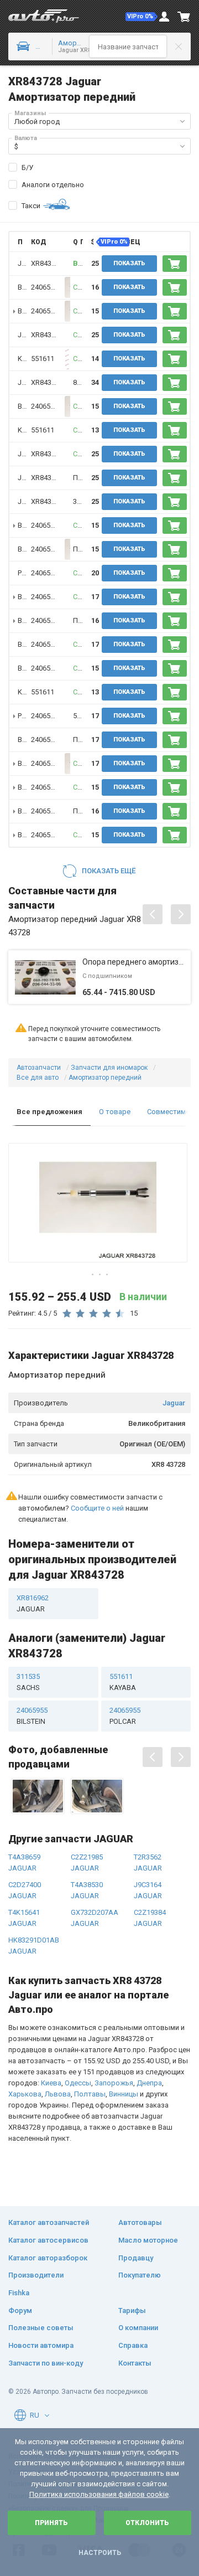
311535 (28, 1682)
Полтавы (90, 2094)
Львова (58, 2094)
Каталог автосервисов (48, 2240)
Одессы (78, 2083)
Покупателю (140, 2275)
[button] (142, 17)
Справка (133, 2345)
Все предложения (49, 1112)
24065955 (46, 287)
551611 (43, 359)
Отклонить (147, 2523)
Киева (51, 2083)
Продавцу (136, 2258)
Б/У (27, 168)
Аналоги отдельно (53, 185)
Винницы (124, 2094)
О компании (138, 2328)
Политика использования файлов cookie (99, 2494)
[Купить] (175, 264)
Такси (31, 206)
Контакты (135, 2363)
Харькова (25, 2094)
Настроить (100, 2553)
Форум (20, 2310)
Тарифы (132, 2310)
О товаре (115, 1112)
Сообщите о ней (97, 1508)
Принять (51, 2523)
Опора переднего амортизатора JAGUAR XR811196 (134, 962)
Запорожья (114, 2083)
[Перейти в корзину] (184, 17)
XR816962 (33, 1603)
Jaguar (174, 1403)
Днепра (149, 2083)
